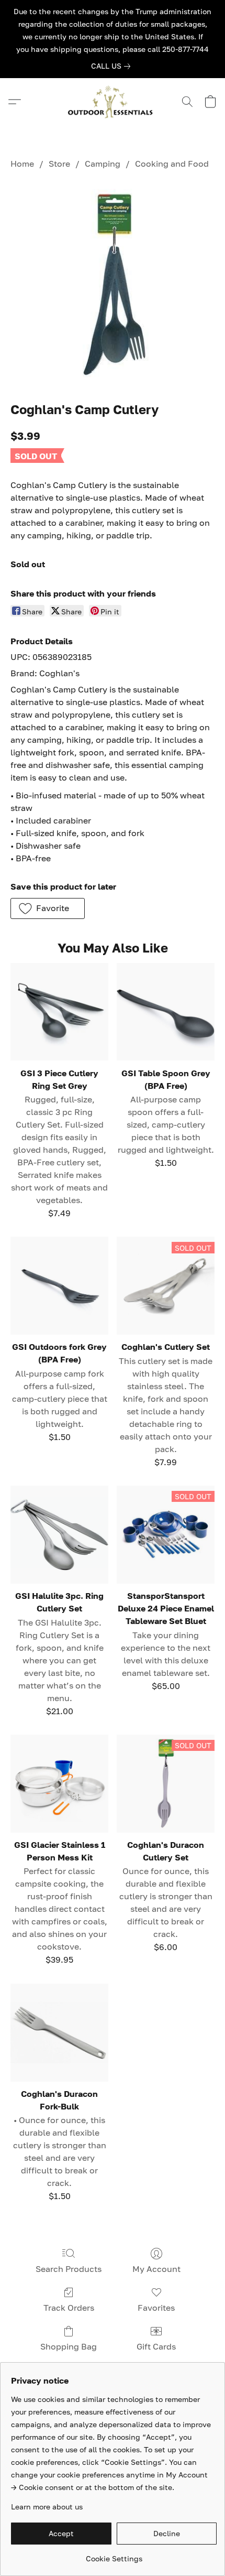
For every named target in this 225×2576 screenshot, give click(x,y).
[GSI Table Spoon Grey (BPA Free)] (166, 1012)
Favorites (156, 2308)
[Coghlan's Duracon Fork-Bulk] (59, 2033)
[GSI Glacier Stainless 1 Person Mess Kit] (59, 1784)
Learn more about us (47, 2507)
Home (22, 164)
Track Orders (69, 2308)
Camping (103, 164)
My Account (156, 2269)
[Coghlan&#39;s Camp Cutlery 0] (113, 283)
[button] (113, 102)
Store (59, 164)
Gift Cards (156, 2346)
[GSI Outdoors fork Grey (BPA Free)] (59, 1286)
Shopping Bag (69, 2346)
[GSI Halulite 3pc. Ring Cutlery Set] (59, 1535)
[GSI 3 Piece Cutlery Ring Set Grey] (59, 1012)
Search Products (69, 2269)
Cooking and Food (172, 164)
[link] (113, 66)
